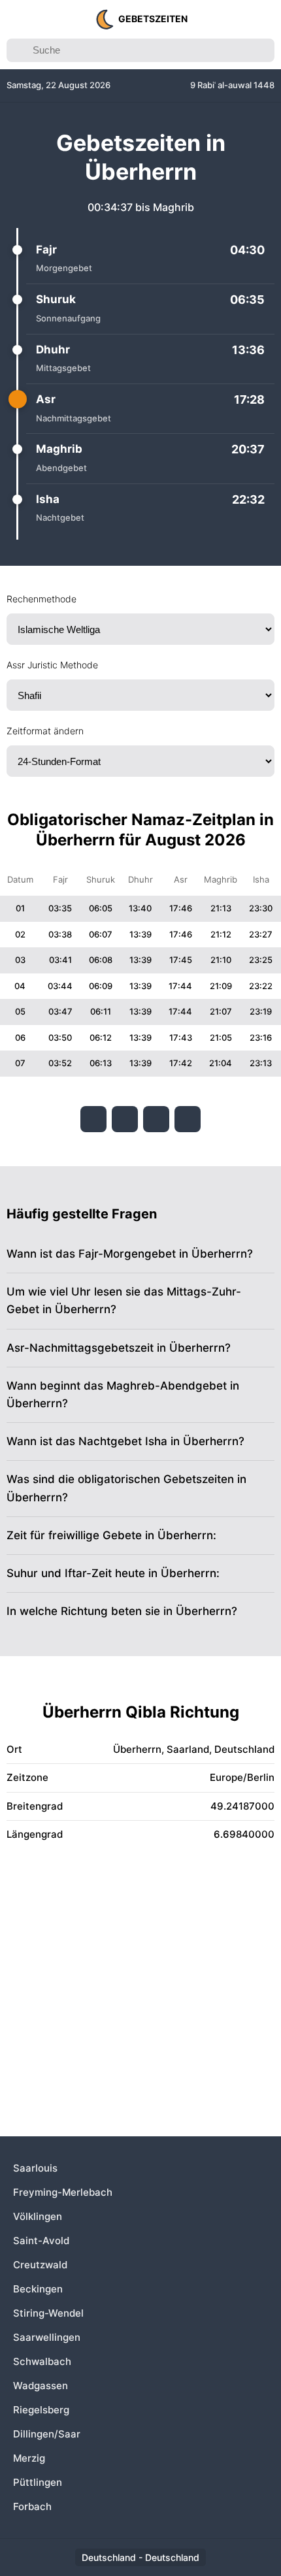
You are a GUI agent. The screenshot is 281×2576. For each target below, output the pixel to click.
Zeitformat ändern (45, 731)
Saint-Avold (41, 2241)
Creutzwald (40, 2265)
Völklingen (38, 2216)
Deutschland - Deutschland (140, 2557)
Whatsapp (188, 1119)
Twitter (125, 1119)
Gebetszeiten (153, 19)
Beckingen (38, 2289)
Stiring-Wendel (48, 2313)
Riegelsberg (41, 2410)
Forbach (32, 2506)
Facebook (93, 1119)
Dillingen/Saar (47, 2434)
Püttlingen (38, 2482)
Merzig (29, 2458)
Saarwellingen (47, 2337)
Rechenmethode (41, 599)
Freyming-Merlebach (63, 2192)
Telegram (156, 1119)
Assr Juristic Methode (52, 665)
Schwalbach (42, 2361)
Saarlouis (35, 2168)
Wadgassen (41, 2386)
